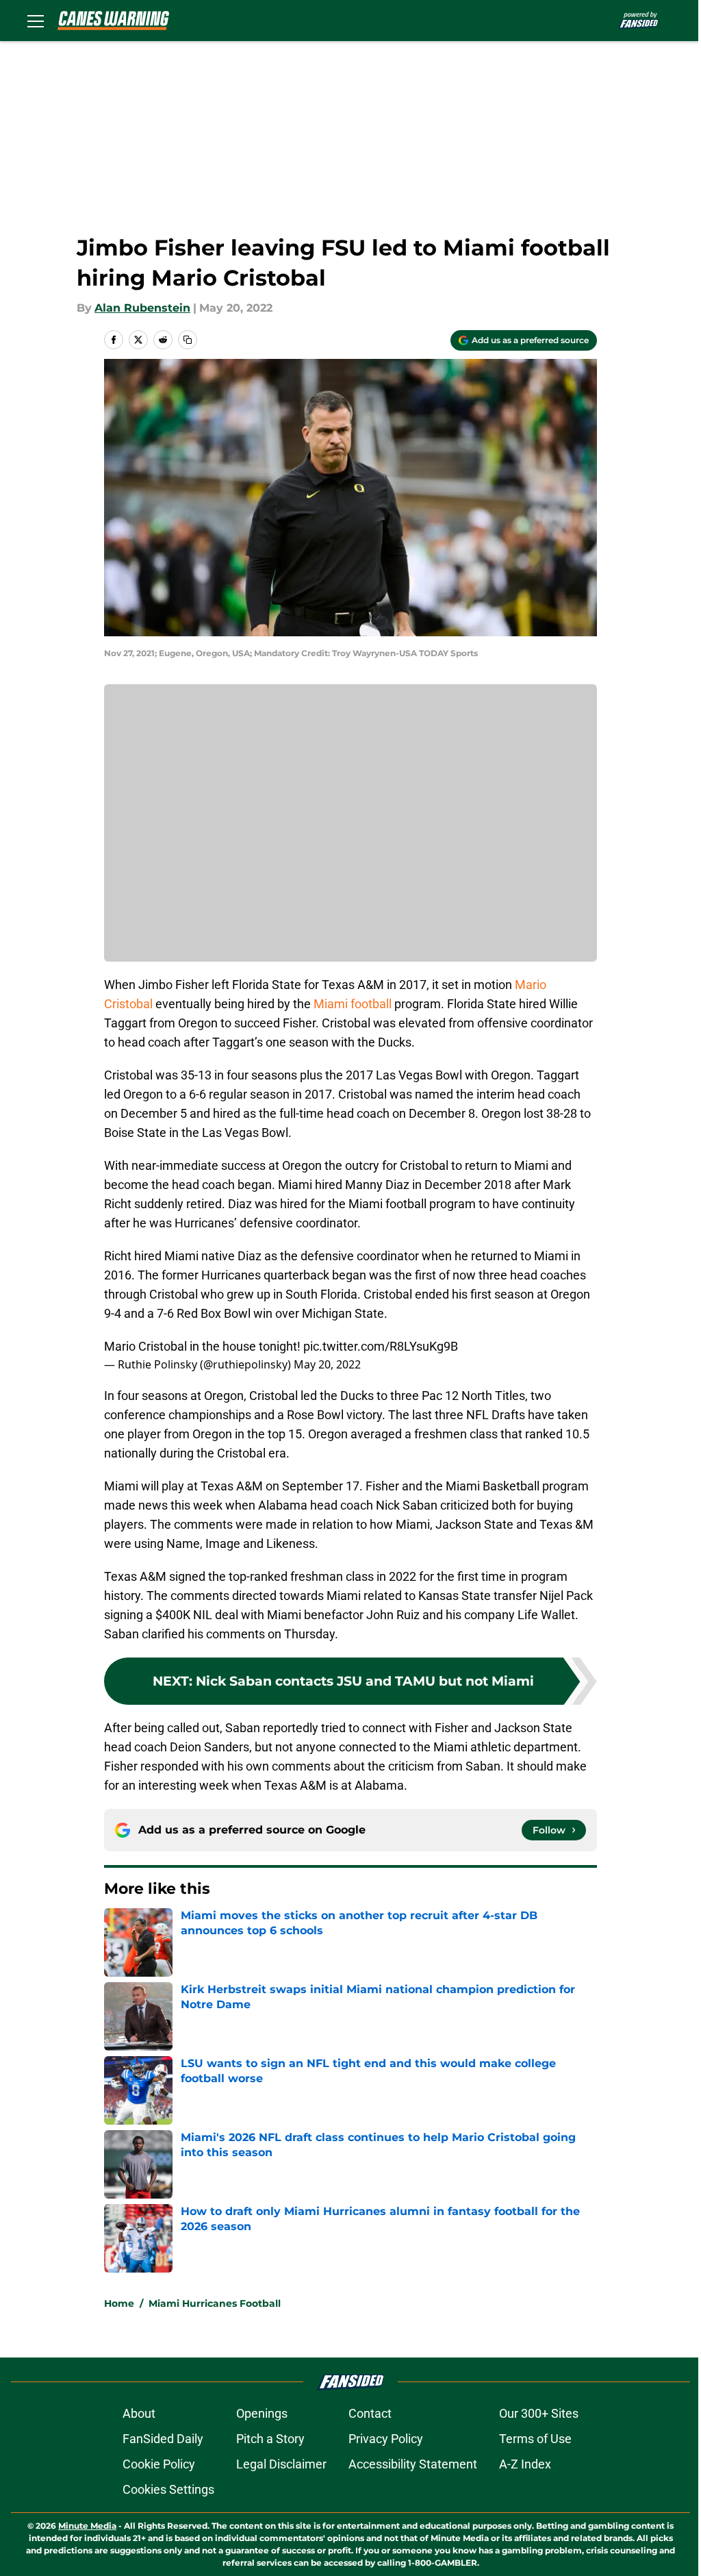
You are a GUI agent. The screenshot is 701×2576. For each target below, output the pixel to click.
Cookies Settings (168, 2489)
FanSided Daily (163, 2439)
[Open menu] (36, 21)
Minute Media (87, 2526)
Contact (370, 2413)
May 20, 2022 (327, 1364)
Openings (262, 2413)
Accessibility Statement (413, 2464)
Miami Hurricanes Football (215, 2303)
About (139, 2413)
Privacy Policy (386, 2439)
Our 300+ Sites (539, 2413)
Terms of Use (535, 2439)
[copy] (188, 340)
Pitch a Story (270, 2439)
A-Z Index (525, 2464)
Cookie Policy (159, 2464)
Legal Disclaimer (281, 2464)
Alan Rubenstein (142, 308)
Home (119, 2303)
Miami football (353, 1004)
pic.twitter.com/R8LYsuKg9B (381, 1346)
